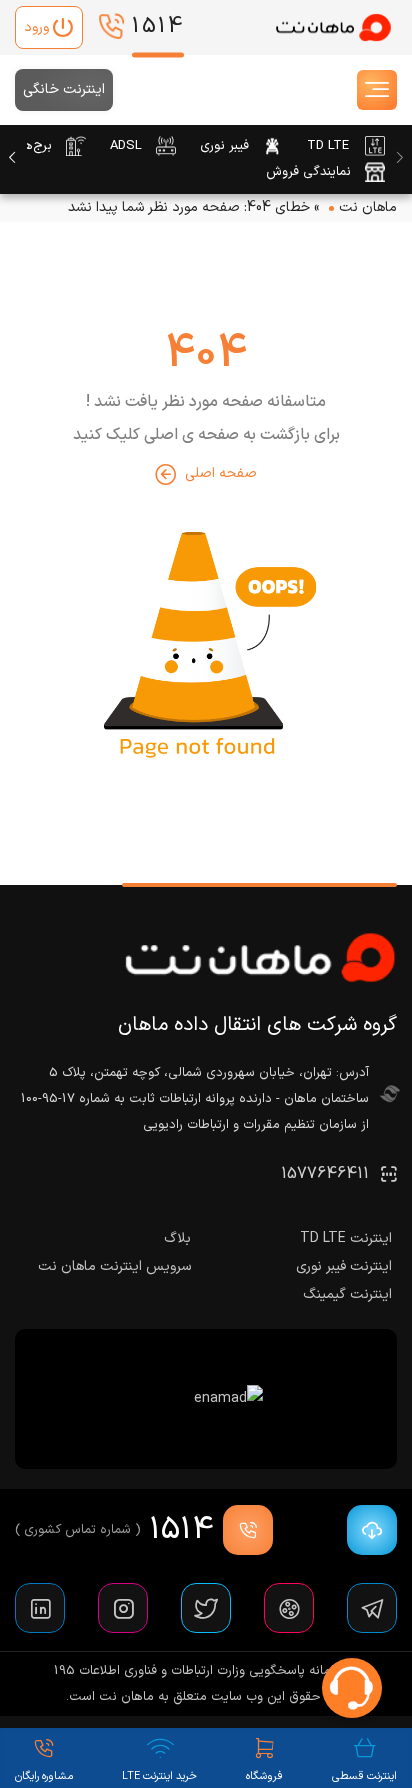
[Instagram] (123, 1608)
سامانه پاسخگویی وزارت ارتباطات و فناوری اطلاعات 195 (199, 1671)
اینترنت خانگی (64, 89)
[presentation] (399, 159)
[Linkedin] (40, 1608)
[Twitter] (206, 1608)
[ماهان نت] (333, 28)
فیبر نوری (224, 146)
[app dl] (367, 1530)
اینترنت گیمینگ (347, 1294)
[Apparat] (289, 1608)
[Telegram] (372, 1608)
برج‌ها (36, 146)
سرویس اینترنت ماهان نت (114, 1266)
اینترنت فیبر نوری (344, 1266)
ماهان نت (368, 207)
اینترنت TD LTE (346, 1238)
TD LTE (328, 146)
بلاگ (177, 1238)
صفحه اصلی (221, 473)
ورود (36, 27)
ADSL (126, 146)
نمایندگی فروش (308, 172)
